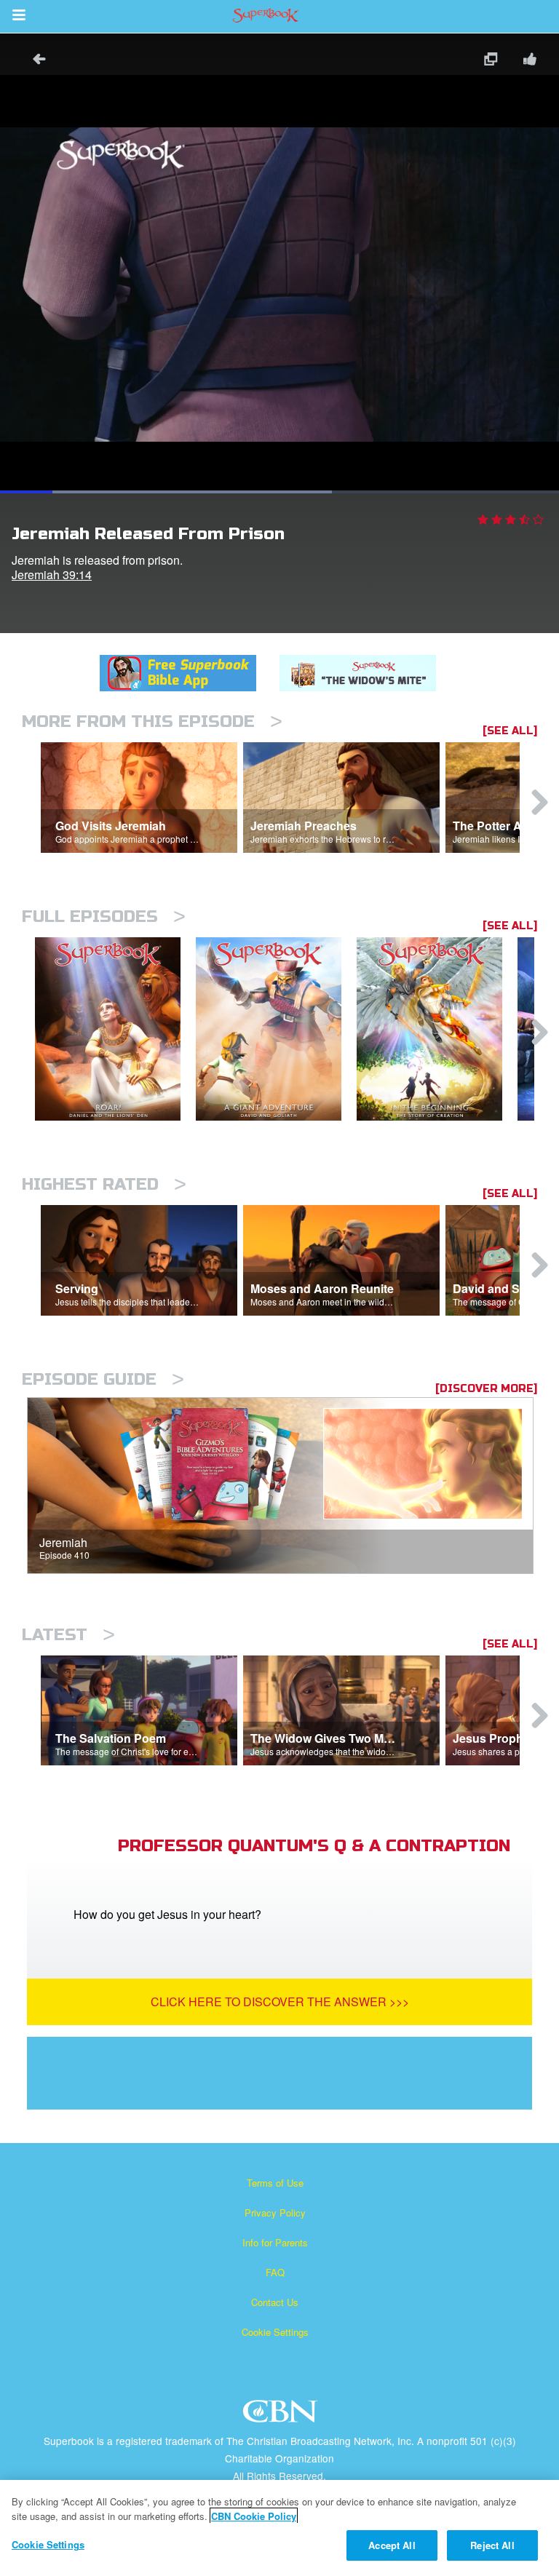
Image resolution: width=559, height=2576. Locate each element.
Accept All (392, 2545)
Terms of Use (275, 2183)
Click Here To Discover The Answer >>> (280, 2001)
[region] (279, 2528)
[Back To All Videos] (34, 61)
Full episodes (104, 917)
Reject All (492, 2545)
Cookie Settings (275, 2332)
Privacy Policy (275, 2213)
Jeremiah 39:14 (52, 575)
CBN (282, 2416)
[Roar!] (115, 1029)
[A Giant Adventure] (276, 1029)
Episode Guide (103, 1379)
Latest (68, 1635)
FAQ (275, 2272)
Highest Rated (104, 1184)
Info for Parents (275, 2242)
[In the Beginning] (437, 1029)
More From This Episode (152, 721)
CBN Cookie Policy (254, 2516)
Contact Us (275, 2302)
